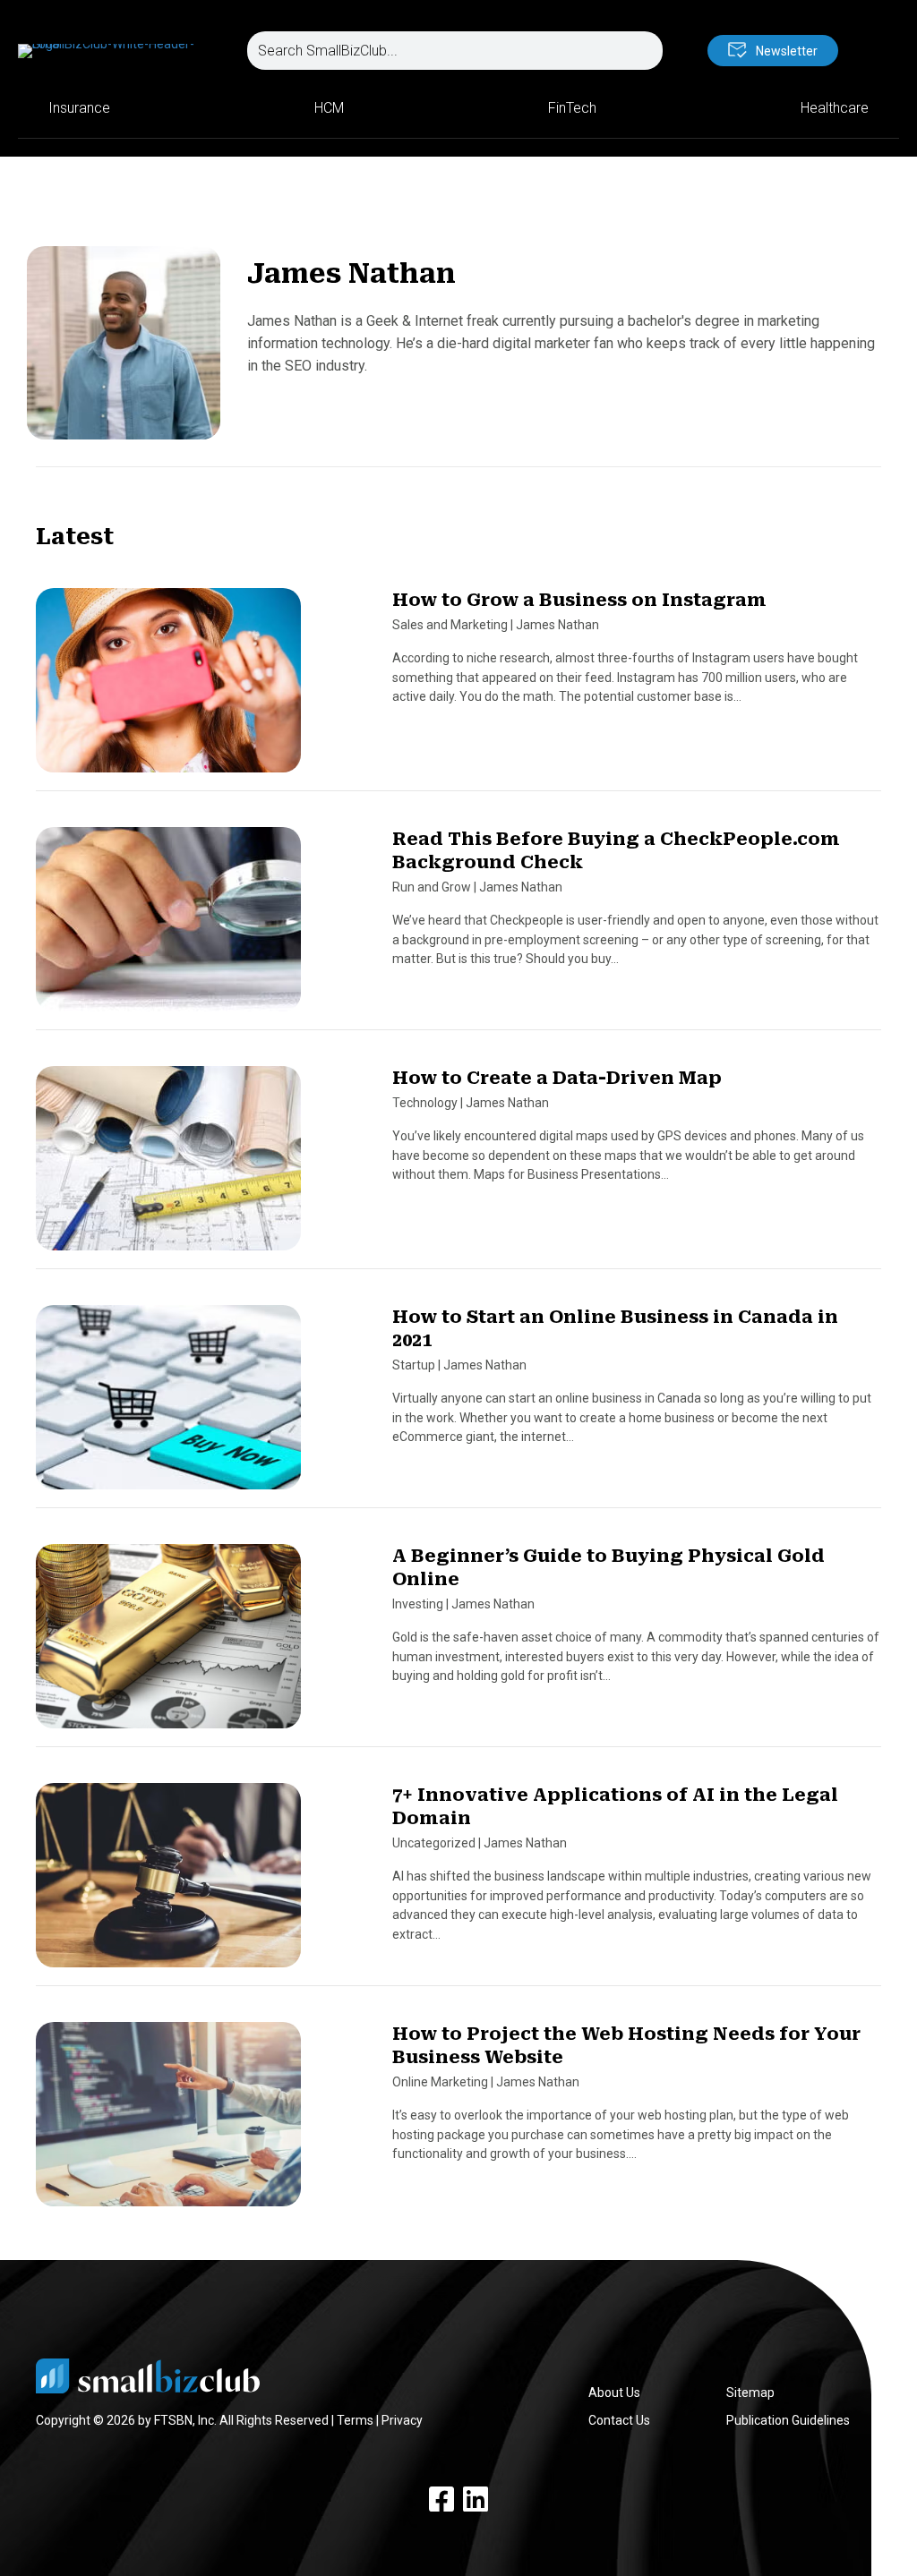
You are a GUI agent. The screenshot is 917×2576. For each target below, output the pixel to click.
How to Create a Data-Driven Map (557, 1078)
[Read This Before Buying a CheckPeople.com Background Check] (168, 927)
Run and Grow (432, 887)
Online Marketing (440, 2082)
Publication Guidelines (788, 2420)
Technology (425, 1103)
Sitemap (750, 2393)
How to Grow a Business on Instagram (579, 600)
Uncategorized (434, 1843)
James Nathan (557, 625)
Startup (414, 1365)
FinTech (572, 108)
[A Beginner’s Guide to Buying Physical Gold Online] (168, 1644)
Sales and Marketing (450, 625)
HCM (329, 108)
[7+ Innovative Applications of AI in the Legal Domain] (168, 1883)
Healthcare (835, 108)
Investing (418, 1604)
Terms (355, 2420)
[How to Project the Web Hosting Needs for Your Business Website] (168, 2122)
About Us (614, 2393)
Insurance (79, 108)
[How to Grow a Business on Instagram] (168, 688)
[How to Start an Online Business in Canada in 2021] (168, 1405)
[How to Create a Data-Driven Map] (168, 1166)
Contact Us (619, 2420)
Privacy (402, 2420)
